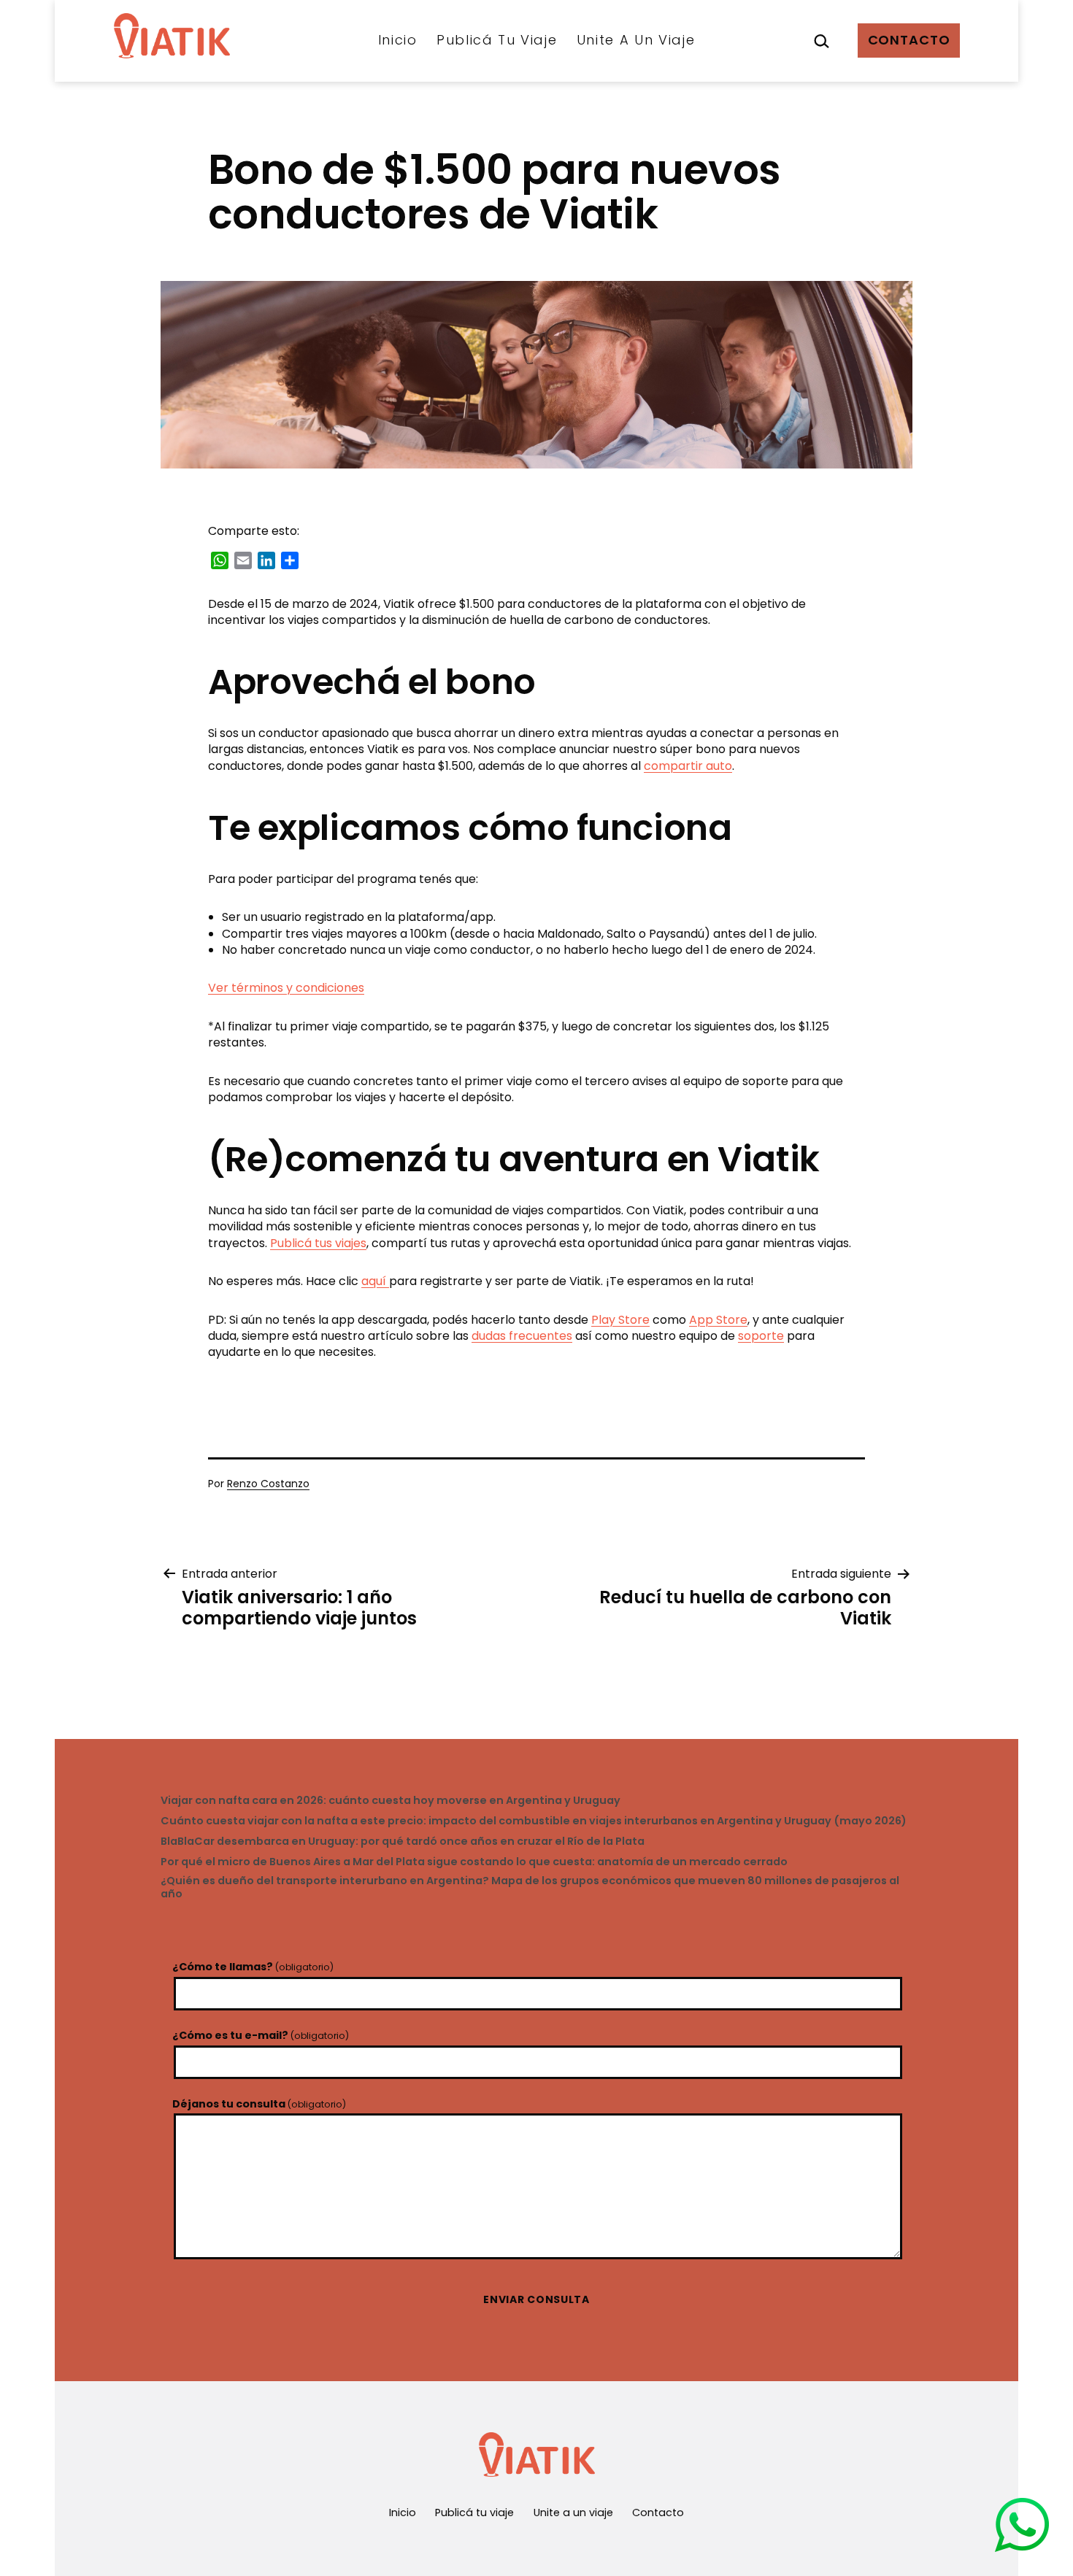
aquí (375, 1281)
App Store (718, 1320)
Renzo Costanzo (268, 1484)
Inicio (398, 40)
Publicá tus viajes (318, 1243)
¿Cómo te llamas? (253, 1967)
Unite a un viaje (636, 40)
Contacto (909, 40)
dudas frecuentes (522, 1336)
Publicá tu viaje (497, 40)
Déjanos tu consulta (259, 2104)
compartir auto (688, 766)
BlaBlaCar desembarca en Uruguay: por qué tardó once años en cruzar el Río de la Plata (403, 1842)
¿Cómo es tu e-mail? (261, 2035)
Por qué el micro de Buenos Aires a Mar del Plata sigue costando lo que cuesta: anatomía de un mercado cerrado (474, 1862)
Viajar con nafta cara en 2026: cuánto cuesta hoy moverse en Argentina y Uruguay (391, 1801)
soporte (761, 1336)
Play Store (620, 1320)
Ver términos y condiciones (286, 988)
